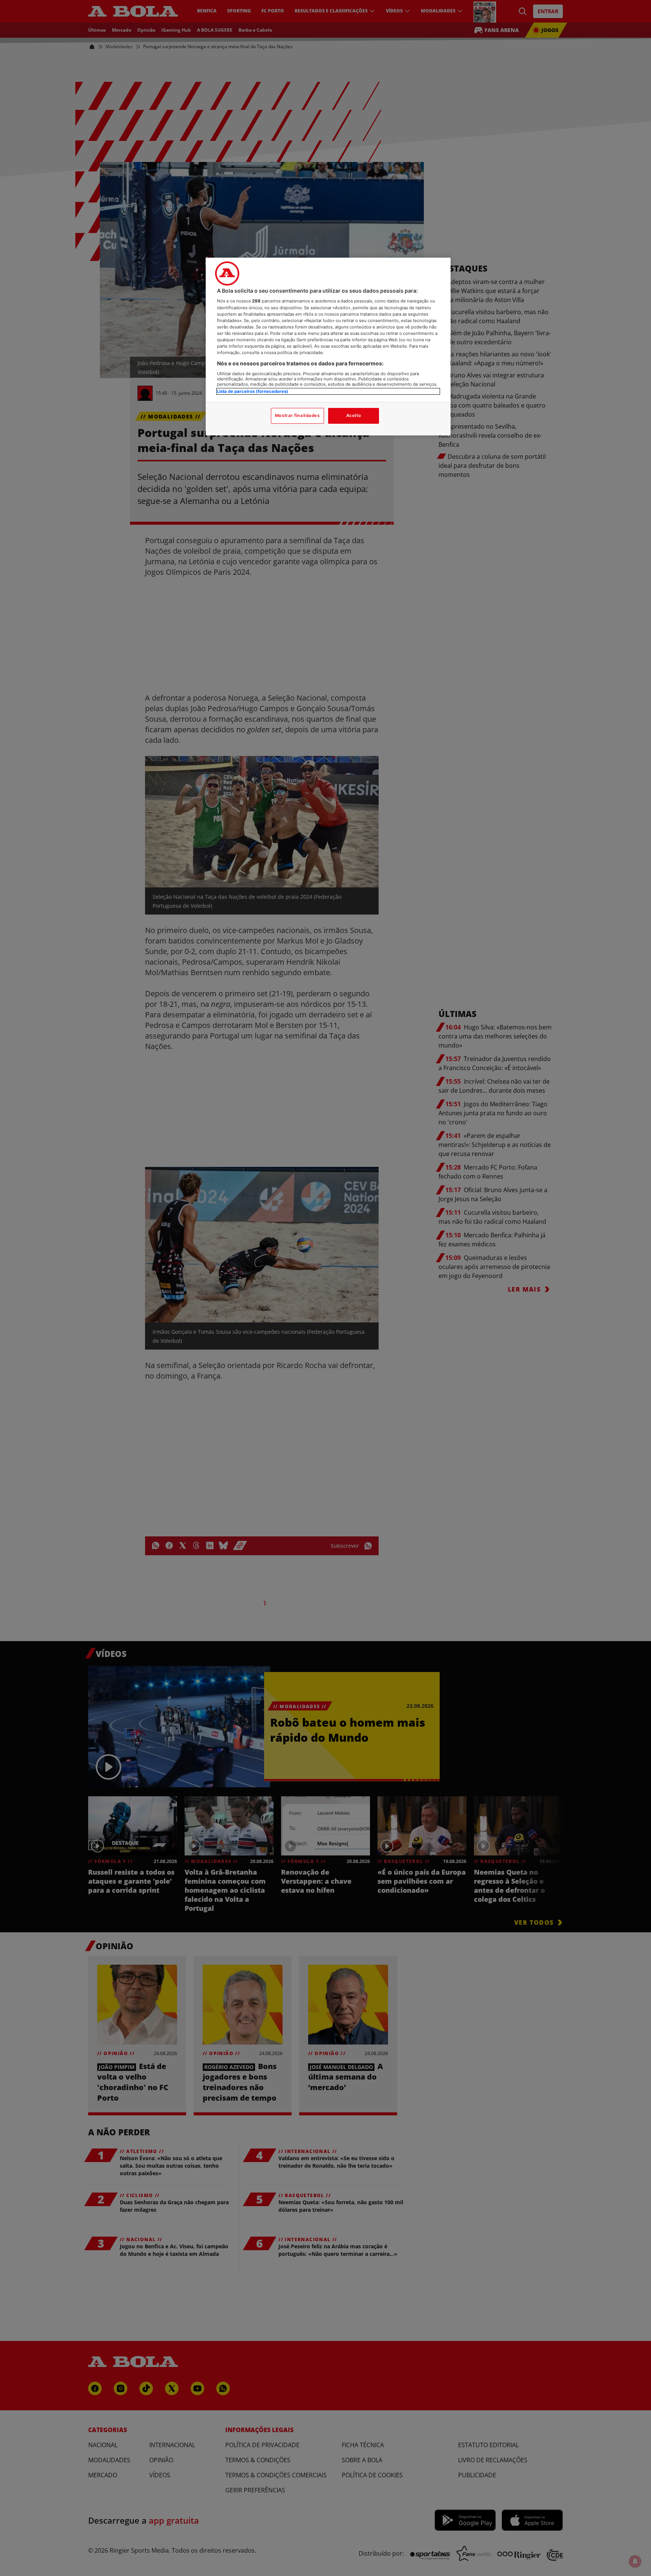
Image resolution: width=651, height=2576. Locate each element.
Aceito (354, 415)
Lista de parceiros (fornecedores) (253, 391)
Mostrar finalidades (297, 415)
